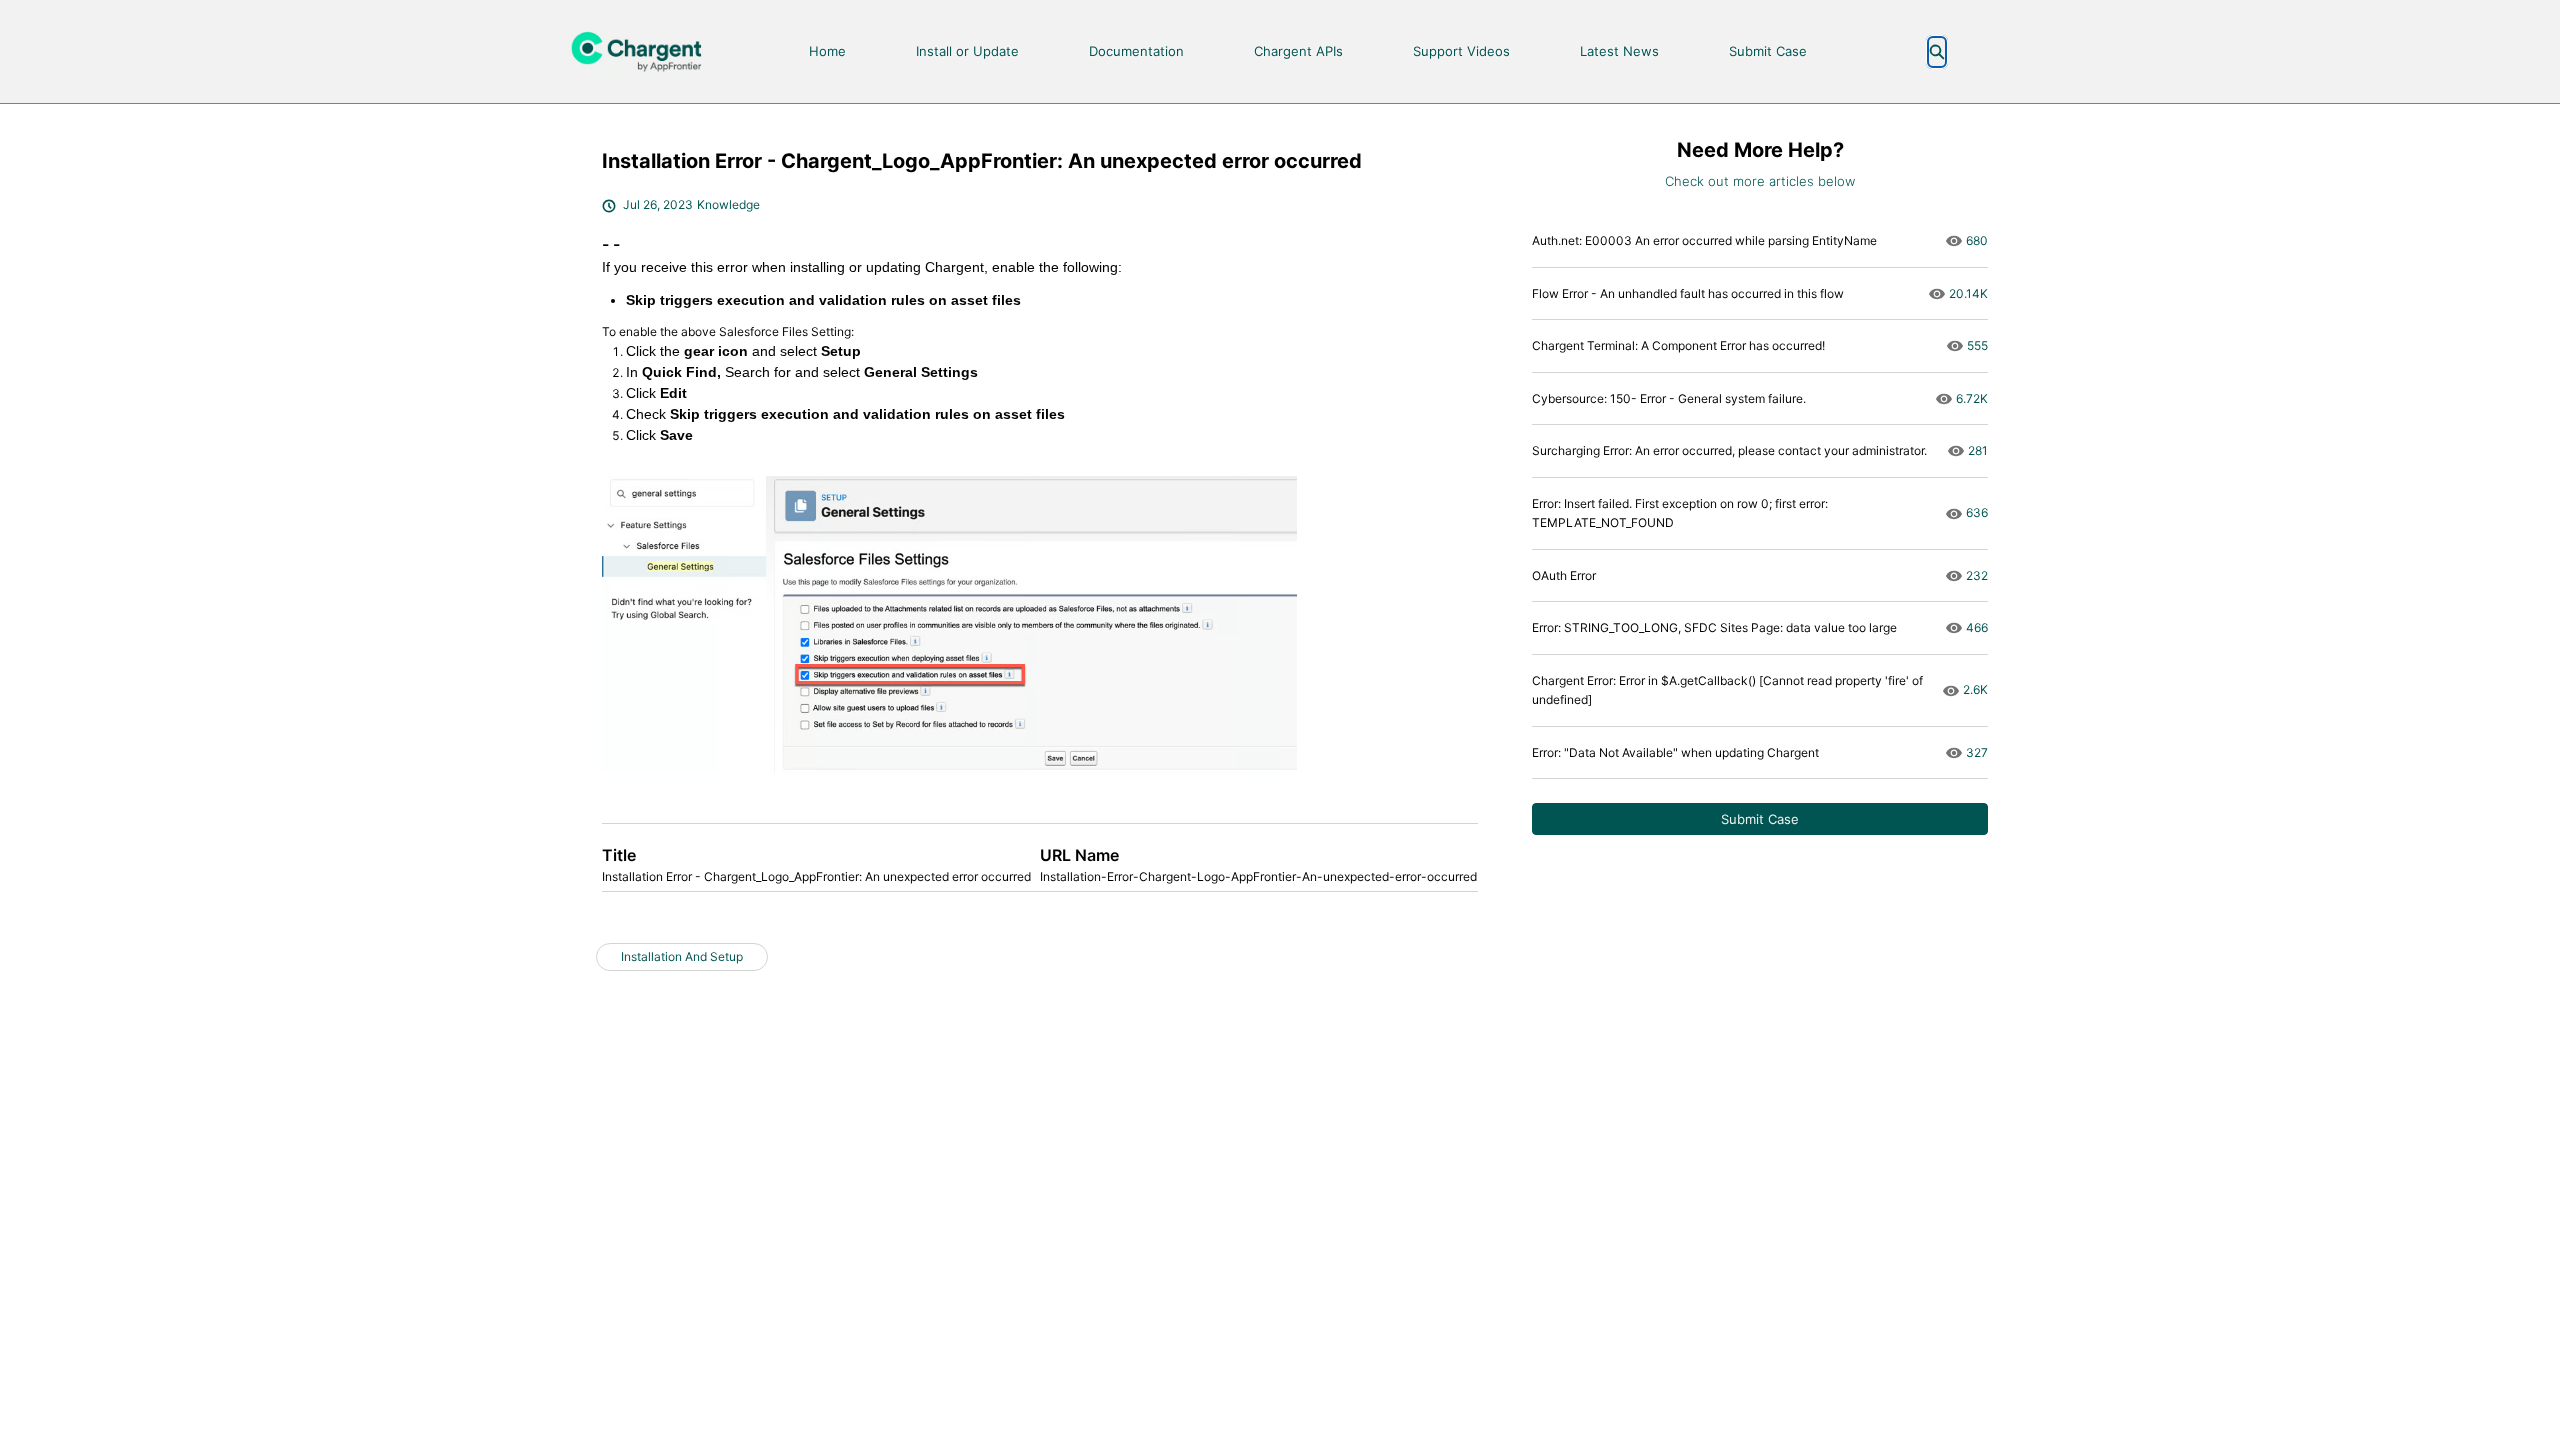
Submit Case (1768, 51)
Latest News (1619, 51)
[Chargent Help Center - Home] (644, 51)
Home (827, 51)
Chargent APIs (1298, 51)
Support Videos (1461, 51)
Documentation (1136, 51)
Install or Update (967, 51)
